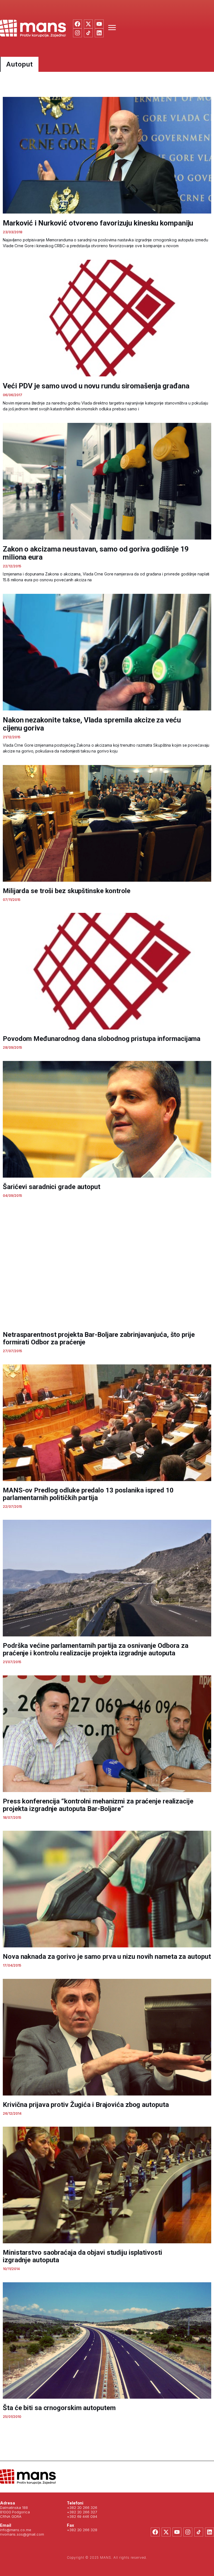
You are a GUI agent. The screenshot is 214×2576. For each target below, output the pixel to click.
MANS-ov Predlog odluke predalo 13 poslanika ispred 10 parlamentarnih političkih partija (88, 1494)
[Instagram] (77, 33)
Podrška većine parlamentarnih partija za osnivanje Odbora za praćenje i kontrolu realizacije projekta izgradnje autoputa (96, 1649)
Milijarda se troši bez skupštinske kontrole (67, 891)
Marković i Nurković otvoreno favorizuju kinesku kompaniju (98, 223)
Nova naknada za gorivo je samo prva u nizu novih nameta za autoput (107, 1957)
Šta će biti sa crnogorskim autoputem (59, 2408)
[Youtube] (99, 24)
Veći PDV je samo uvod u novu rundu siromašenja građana (96, 386)
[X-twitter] (88, 24)
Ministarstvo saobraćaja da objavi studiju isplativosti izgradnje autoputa (82, 2256)
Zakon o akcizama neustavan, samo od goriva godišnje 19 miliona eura (96, 553)
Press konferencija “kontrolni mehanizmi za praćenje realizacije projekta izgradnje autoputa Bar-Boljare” (98, 1805)
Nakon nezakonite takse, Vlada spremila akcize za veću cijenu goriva (92, 724)
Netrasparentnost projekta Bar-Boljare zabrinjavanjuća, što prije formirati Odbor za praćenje (99, 1338)
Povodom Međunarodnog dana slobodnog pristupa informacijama (102, 1039)
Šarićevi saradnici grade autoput (52, 1187)
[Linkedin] (99, 33)
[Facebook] (77, 24)
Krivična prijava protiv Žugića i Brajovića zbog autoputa (86, 2105)
